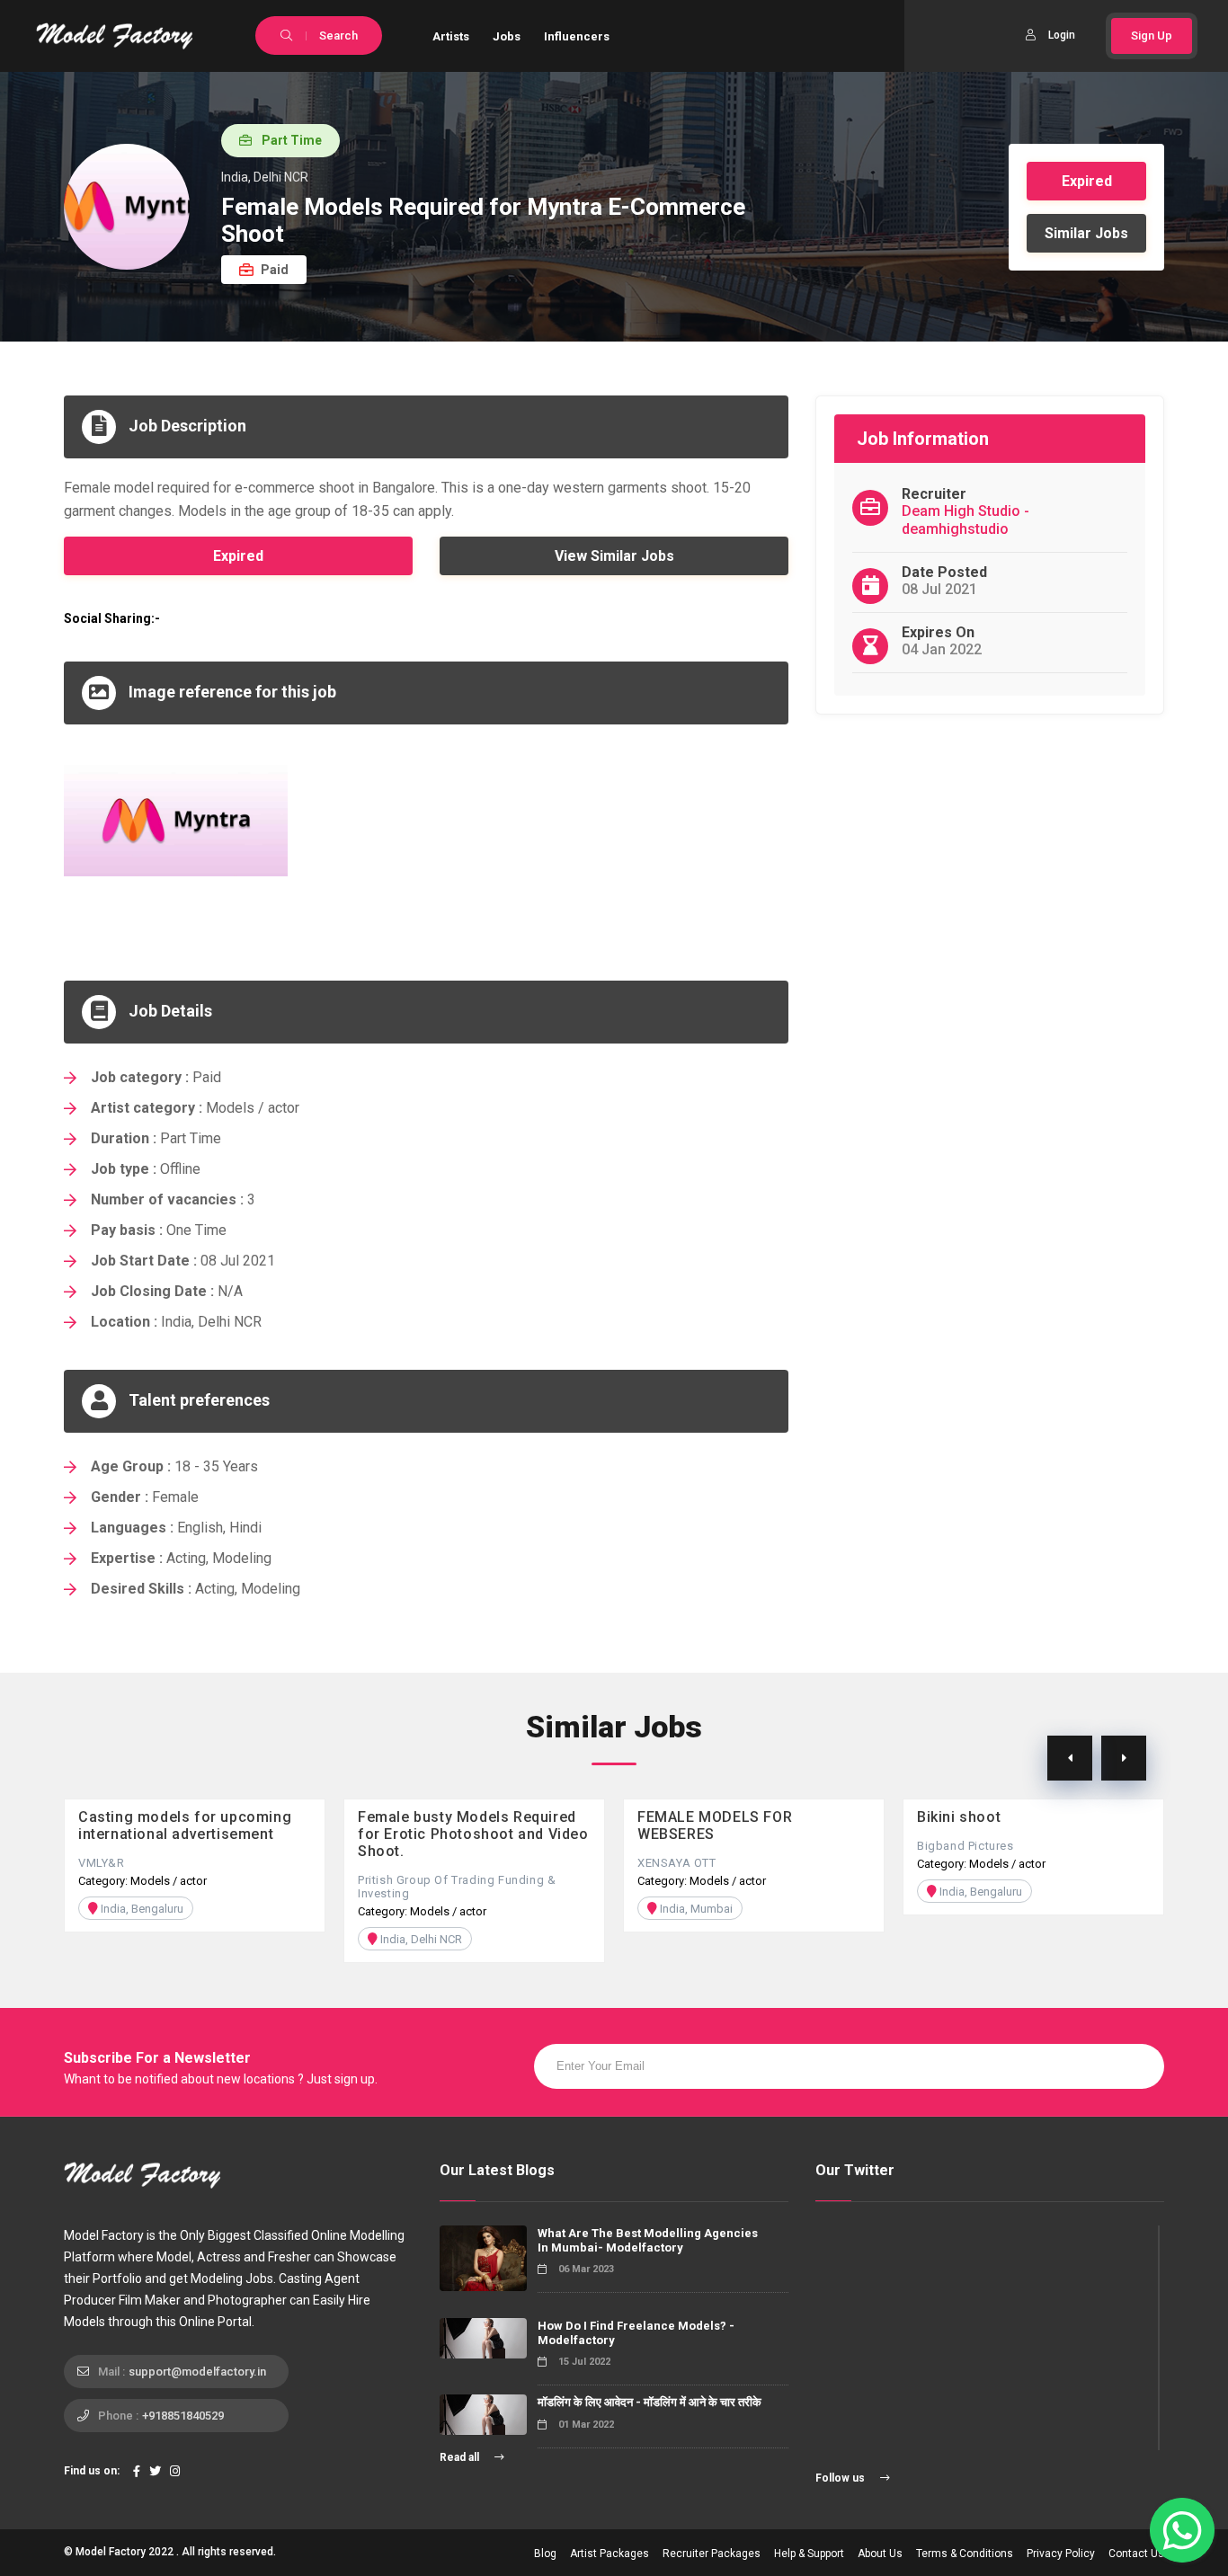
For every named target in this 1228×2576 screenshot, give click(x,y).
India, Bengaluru (141, 1909)
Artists (451, 36)
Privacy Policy (1061, 2554)
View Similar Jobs (614, 556)
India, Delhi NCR (420, 1939)
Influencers (577, 36)
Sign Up (1152, 36)
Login (1062, 35)
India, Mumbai (695, 1909)
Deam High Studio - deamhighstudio (965, 520)
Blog (545, 2554)
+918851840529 (183, 2416)
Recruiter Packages (712, 2554)
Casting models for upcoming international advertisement (185, 1825)
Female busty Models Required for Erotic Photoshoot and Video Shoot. (473, 1834)
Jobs (507, 36)
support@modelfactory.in (197, 2372)
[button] (1124, 1758)
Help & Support (809, 2554)
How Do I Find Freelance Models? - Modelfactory (636, 2333)
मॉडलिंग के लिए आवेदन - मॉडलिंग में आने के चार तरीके (650, 2402)
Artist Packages (610, 2554)
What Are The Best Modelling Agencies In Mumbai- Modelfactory (648, 2240)
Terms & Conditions (965, 2554)
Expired (1087, 181)
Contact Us (1136, 2554)
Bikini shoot (959, 1817)
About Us (880, 2554)
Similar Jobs (1086, 233)
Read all (461, 2457)
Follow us (841, 2478)
